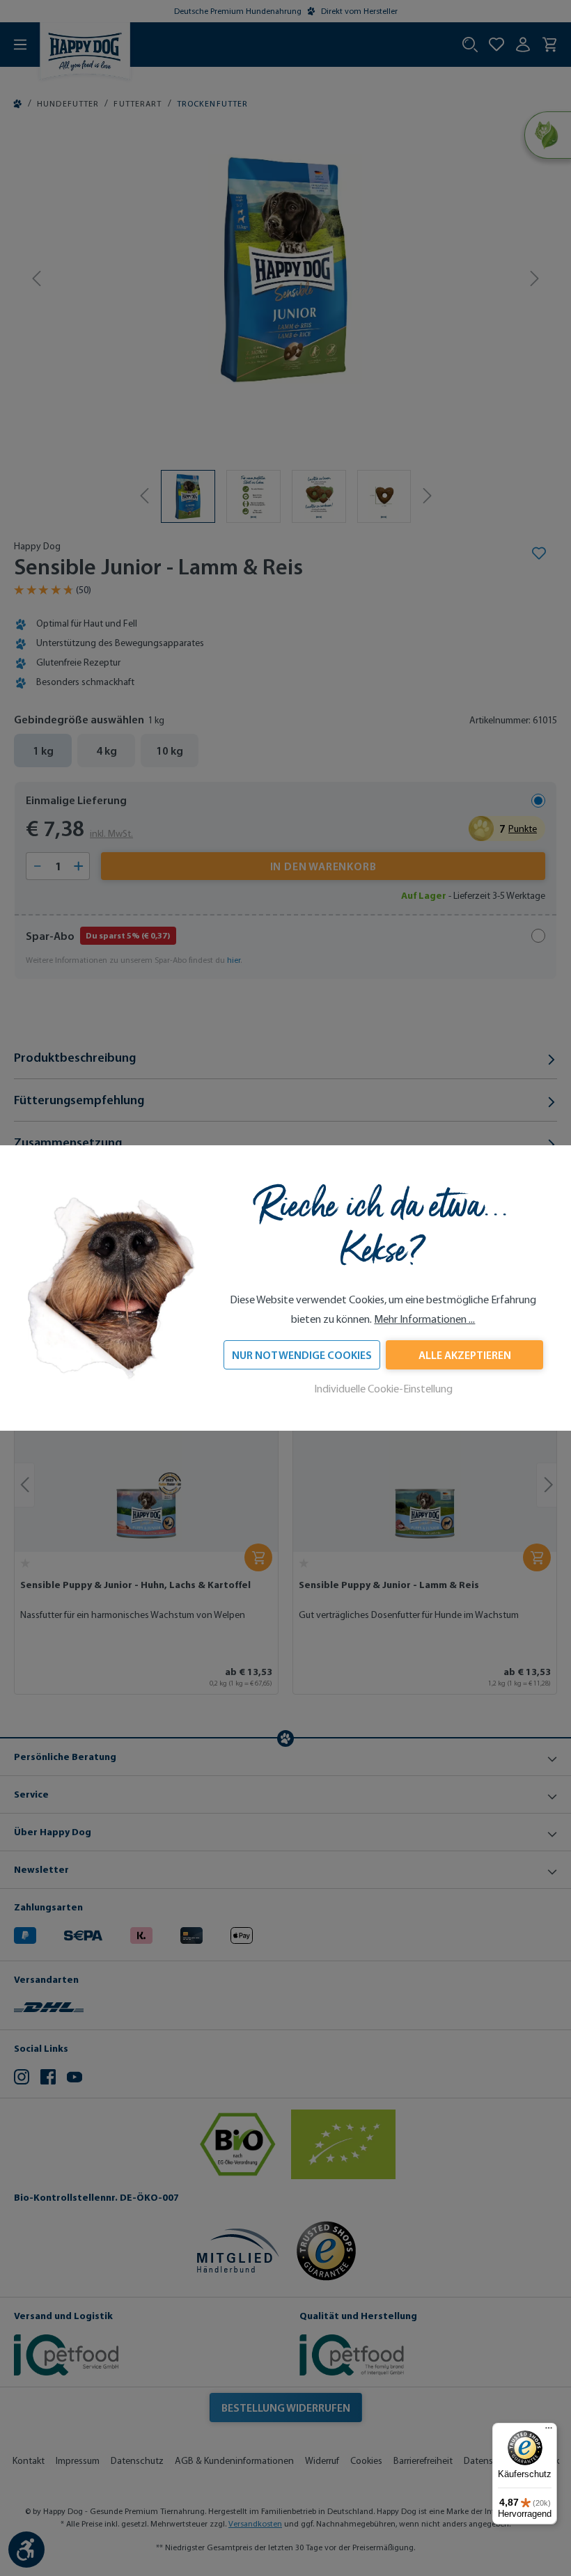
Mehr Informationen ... (424, 1319)
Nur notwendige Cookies (302, 1355)
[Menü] (549, 2431)
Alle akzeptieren (465, 1355)
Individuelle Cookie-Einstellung (383, 1389)
